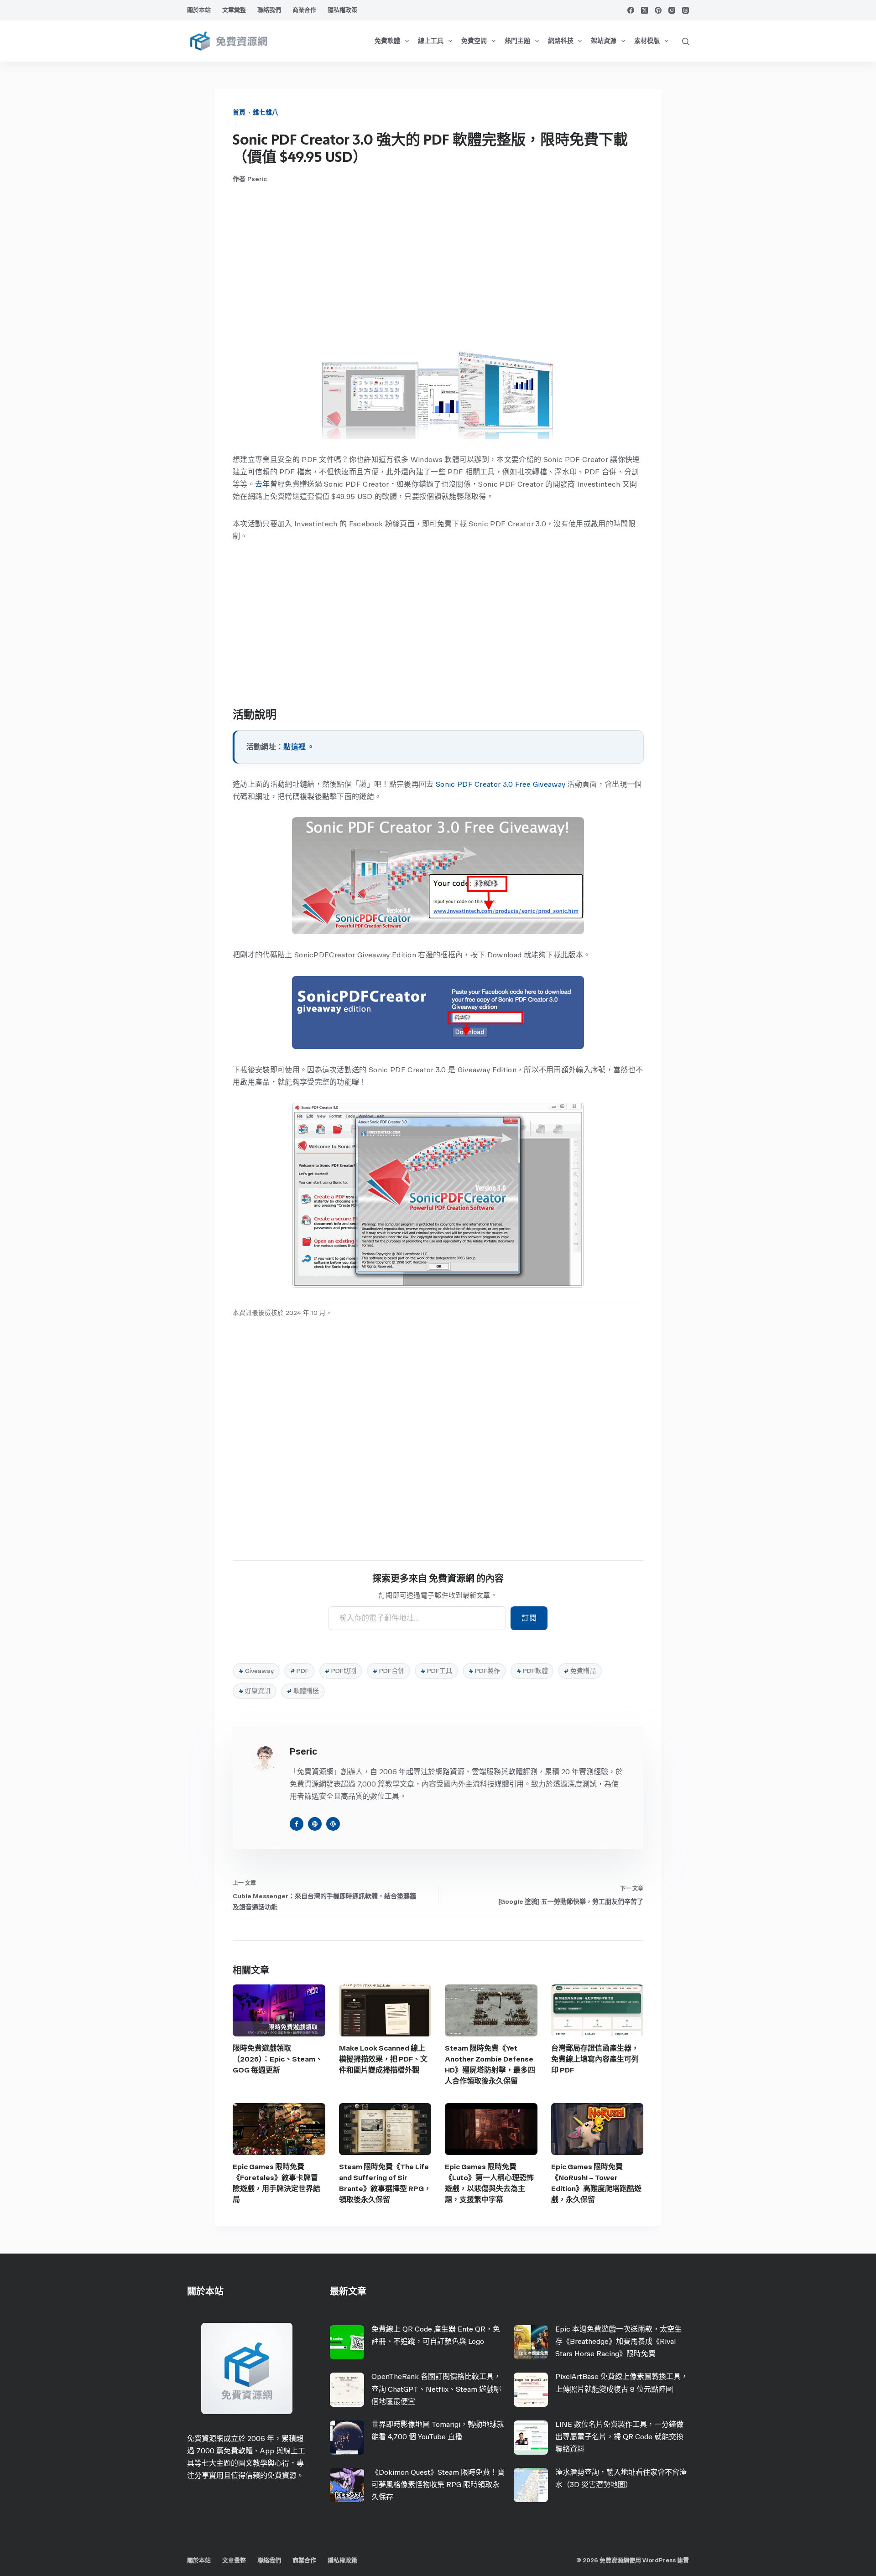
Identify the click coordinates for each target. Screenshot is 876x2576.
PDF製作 (484, 1671)
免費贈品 (580, 1671)
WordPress (659, 2560)
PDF (300, 1671)
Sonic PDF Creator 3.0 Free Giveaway (501, 784)
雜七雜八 (266, 112)
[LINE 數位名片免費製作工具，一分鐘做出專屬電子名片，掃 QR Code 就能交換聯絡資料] (531, 2438)
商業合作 (304, 10)
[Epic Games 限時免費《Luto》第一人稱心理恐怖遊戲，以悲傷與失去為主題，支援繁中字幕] (491, 2129)
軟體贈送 (303, 1691)
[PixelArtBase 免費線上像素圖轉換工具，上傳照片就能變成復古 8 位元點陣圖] (531, 2390)
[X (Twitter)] (644, 10)
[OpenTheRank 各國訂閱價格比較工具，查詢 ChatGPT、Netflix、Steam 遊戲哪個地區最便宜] (347, 2390)
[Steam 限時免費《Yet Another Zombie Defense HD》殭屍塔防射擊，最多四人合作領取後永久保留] (491, 2010)
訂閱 (529, 1618)
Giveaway (256, 1671)
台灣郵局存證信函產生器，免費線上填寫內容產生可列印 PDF (595, 2059)
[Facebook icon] (297, 1824)
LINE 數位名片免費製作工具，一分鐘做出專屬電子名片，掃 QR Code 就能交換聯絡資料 (619, 2437)
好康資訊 (255, 1691)
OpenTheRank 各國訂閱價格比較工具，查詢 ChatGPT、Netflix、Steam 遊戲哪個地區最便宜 (436, 2389)
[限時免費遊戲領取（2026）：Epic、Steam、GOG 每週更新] (279, 2010)
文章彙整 (234, 10)
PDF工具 (436, 1671)
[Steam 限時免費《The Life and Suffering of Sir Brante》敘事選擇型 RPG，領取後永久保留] (385, 2129)
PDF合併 (388, 1671)
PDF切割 (341, 1671)
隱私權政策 (342, 10)
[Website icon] (315, 1824)
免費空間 (474, 41)
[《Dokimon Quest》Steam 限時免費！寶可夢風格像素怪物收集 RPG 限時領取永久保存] (347, 2485)
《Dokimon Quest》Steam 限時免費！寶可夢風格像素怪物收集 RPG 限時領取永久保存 (438, 2485)
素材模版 (647, 41)
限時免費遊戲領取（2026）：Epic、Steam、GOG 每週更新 (278, 2059)
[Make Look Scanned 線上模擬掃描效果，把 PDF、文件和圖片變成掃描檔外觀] (385, 2010)
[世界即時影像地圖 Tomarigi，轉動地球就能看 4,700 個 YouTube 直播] (347, 2438)
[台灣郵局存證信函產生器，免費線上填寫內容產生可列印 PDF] (597, 2010)
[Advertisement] (438, 265)
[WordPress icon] (333, 1824)
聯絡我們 (269, 10)
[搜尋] (686, 41)
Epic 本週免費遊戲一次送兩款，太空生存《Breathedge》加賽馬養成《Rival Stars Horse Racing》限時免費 (618, 2341)
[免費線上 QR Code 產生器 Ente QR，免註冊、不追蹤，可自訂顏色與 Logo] (347, 2342)
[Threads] (686, 10)
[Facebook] (631, 10)
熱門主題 (517, 41)
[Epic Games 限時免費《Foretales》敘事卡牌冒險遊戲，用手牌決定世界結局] (279, 2129)
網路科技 (561, 41)
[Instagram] (672, 10)
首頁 (239, 112)
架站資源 (604, 41)
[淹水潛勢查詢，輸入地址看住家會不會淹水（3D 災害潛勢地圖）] (531, 2485)
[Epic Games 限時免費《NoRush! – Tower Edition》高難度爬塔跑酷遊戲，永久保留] (597, 2129)
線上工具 (431, 41)
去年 (263, 484)
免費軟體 (387, 41)
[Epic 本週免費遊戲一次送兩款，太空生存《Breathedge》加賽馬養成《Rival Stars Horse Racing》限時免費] (531, 2342)
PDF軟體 (532, 1671)
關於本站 (199, 10)
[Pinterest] (658, 10)
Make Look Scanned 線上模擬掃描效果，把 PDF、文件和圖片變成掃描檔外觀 (383, 2059)
